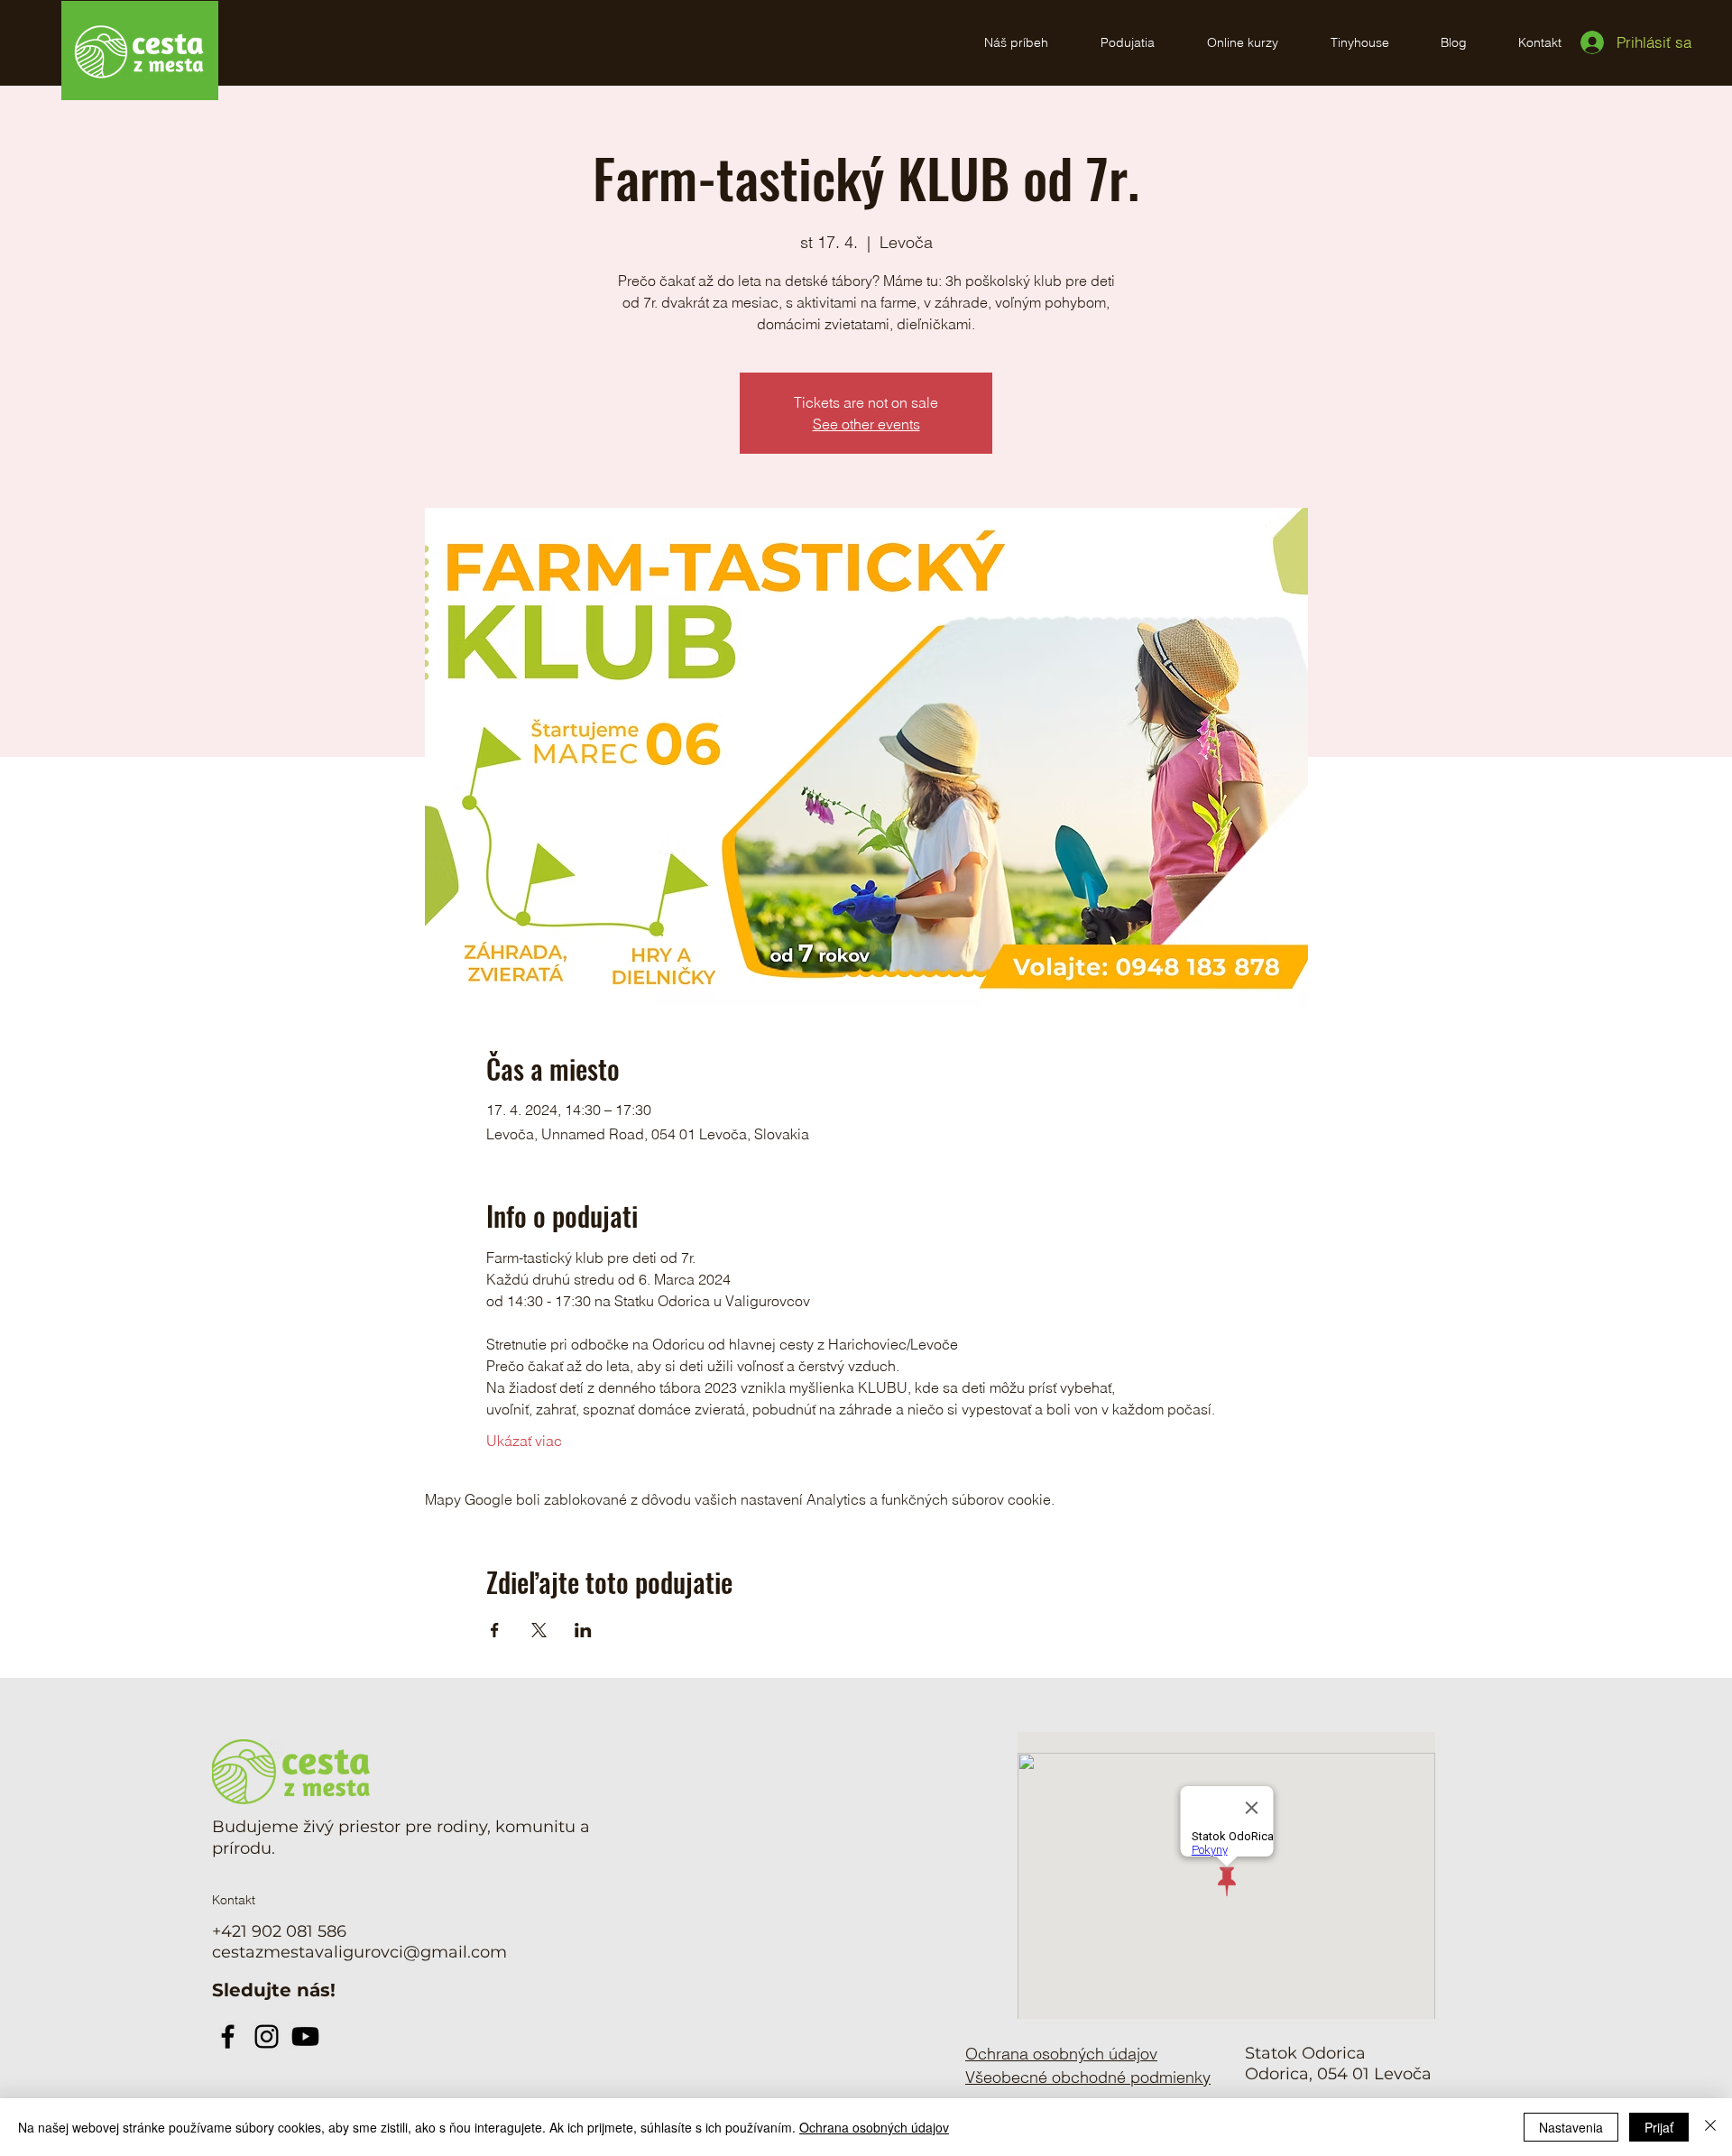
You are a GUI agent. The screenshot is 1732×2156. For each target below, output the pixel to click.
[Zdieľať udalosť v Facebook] (495, 1630)
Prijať (1659, 2127)
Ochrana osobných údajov (874, 2127)
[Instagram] (267, 2036)
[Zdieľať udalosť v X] (539, 1630)
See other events (866, 424)
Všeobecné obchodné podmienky (1088, 2077)
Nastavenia (1571, 2127)
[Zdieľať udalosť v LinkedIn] (583, 1630)
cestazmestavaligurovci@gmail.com (359, 1952)
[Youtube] (305, 2036)
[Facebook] (228, 2036)
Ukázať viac (524, 1441)
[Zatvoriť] (1710, 2127)
